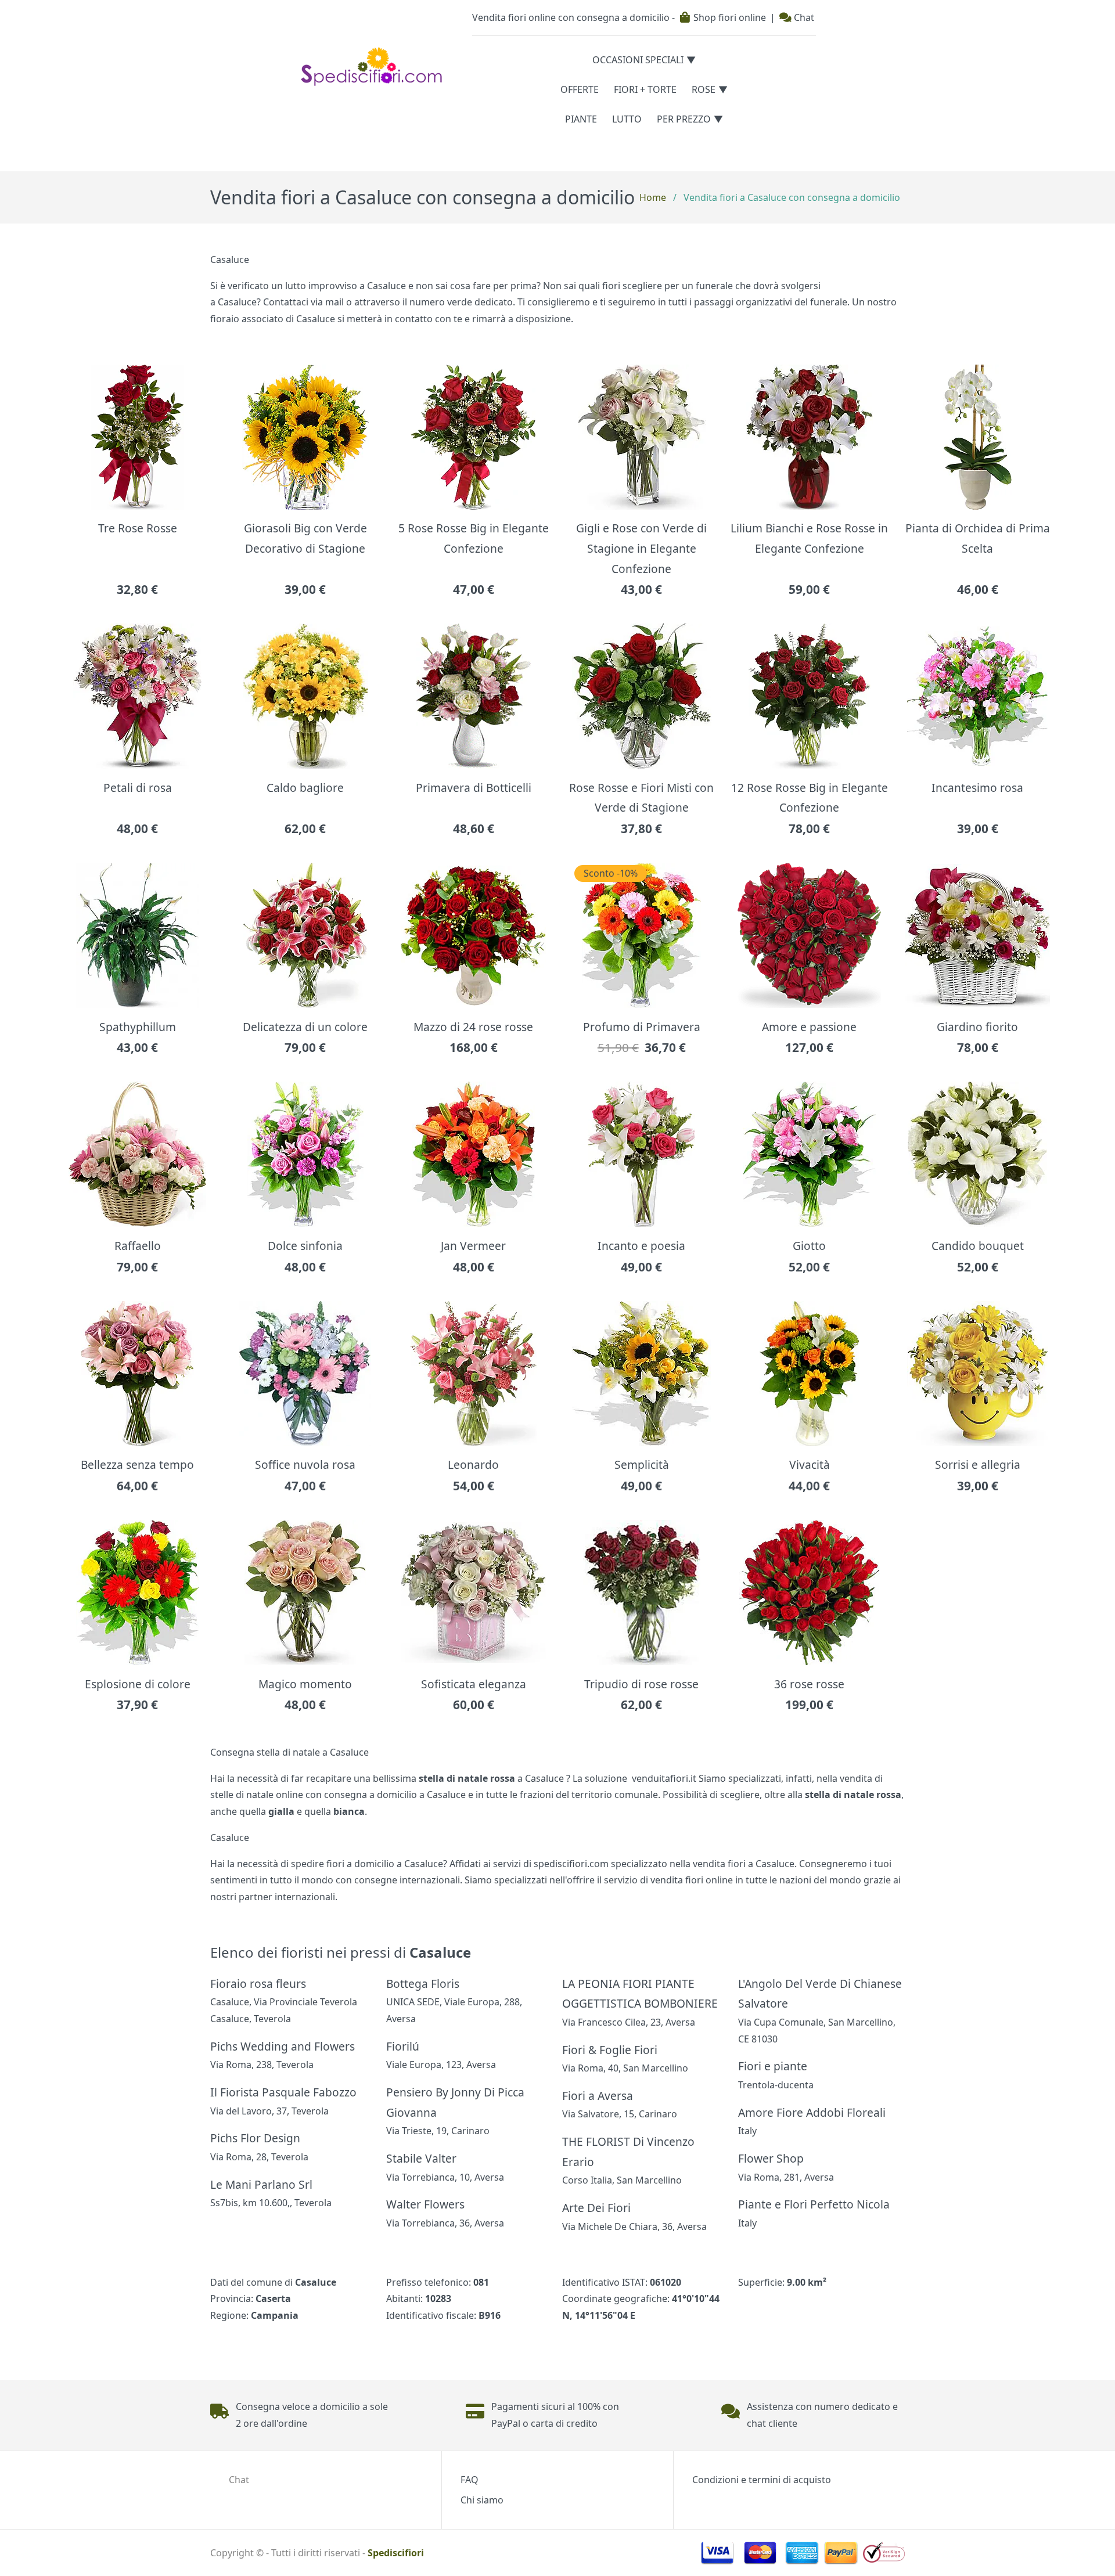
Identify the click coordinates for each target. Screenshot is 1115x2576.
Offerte (580, 89)
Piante (581, 119)
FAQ (470, 2480)
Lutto (627, 119)
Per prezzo (684, 119)
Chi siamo (482, 2500)
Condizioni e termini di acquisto (762, 2480)
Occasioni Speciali (638, 60)
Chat (803, 17)
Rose (704, 89)
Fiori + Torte (645, 89)
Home (653, 197)
